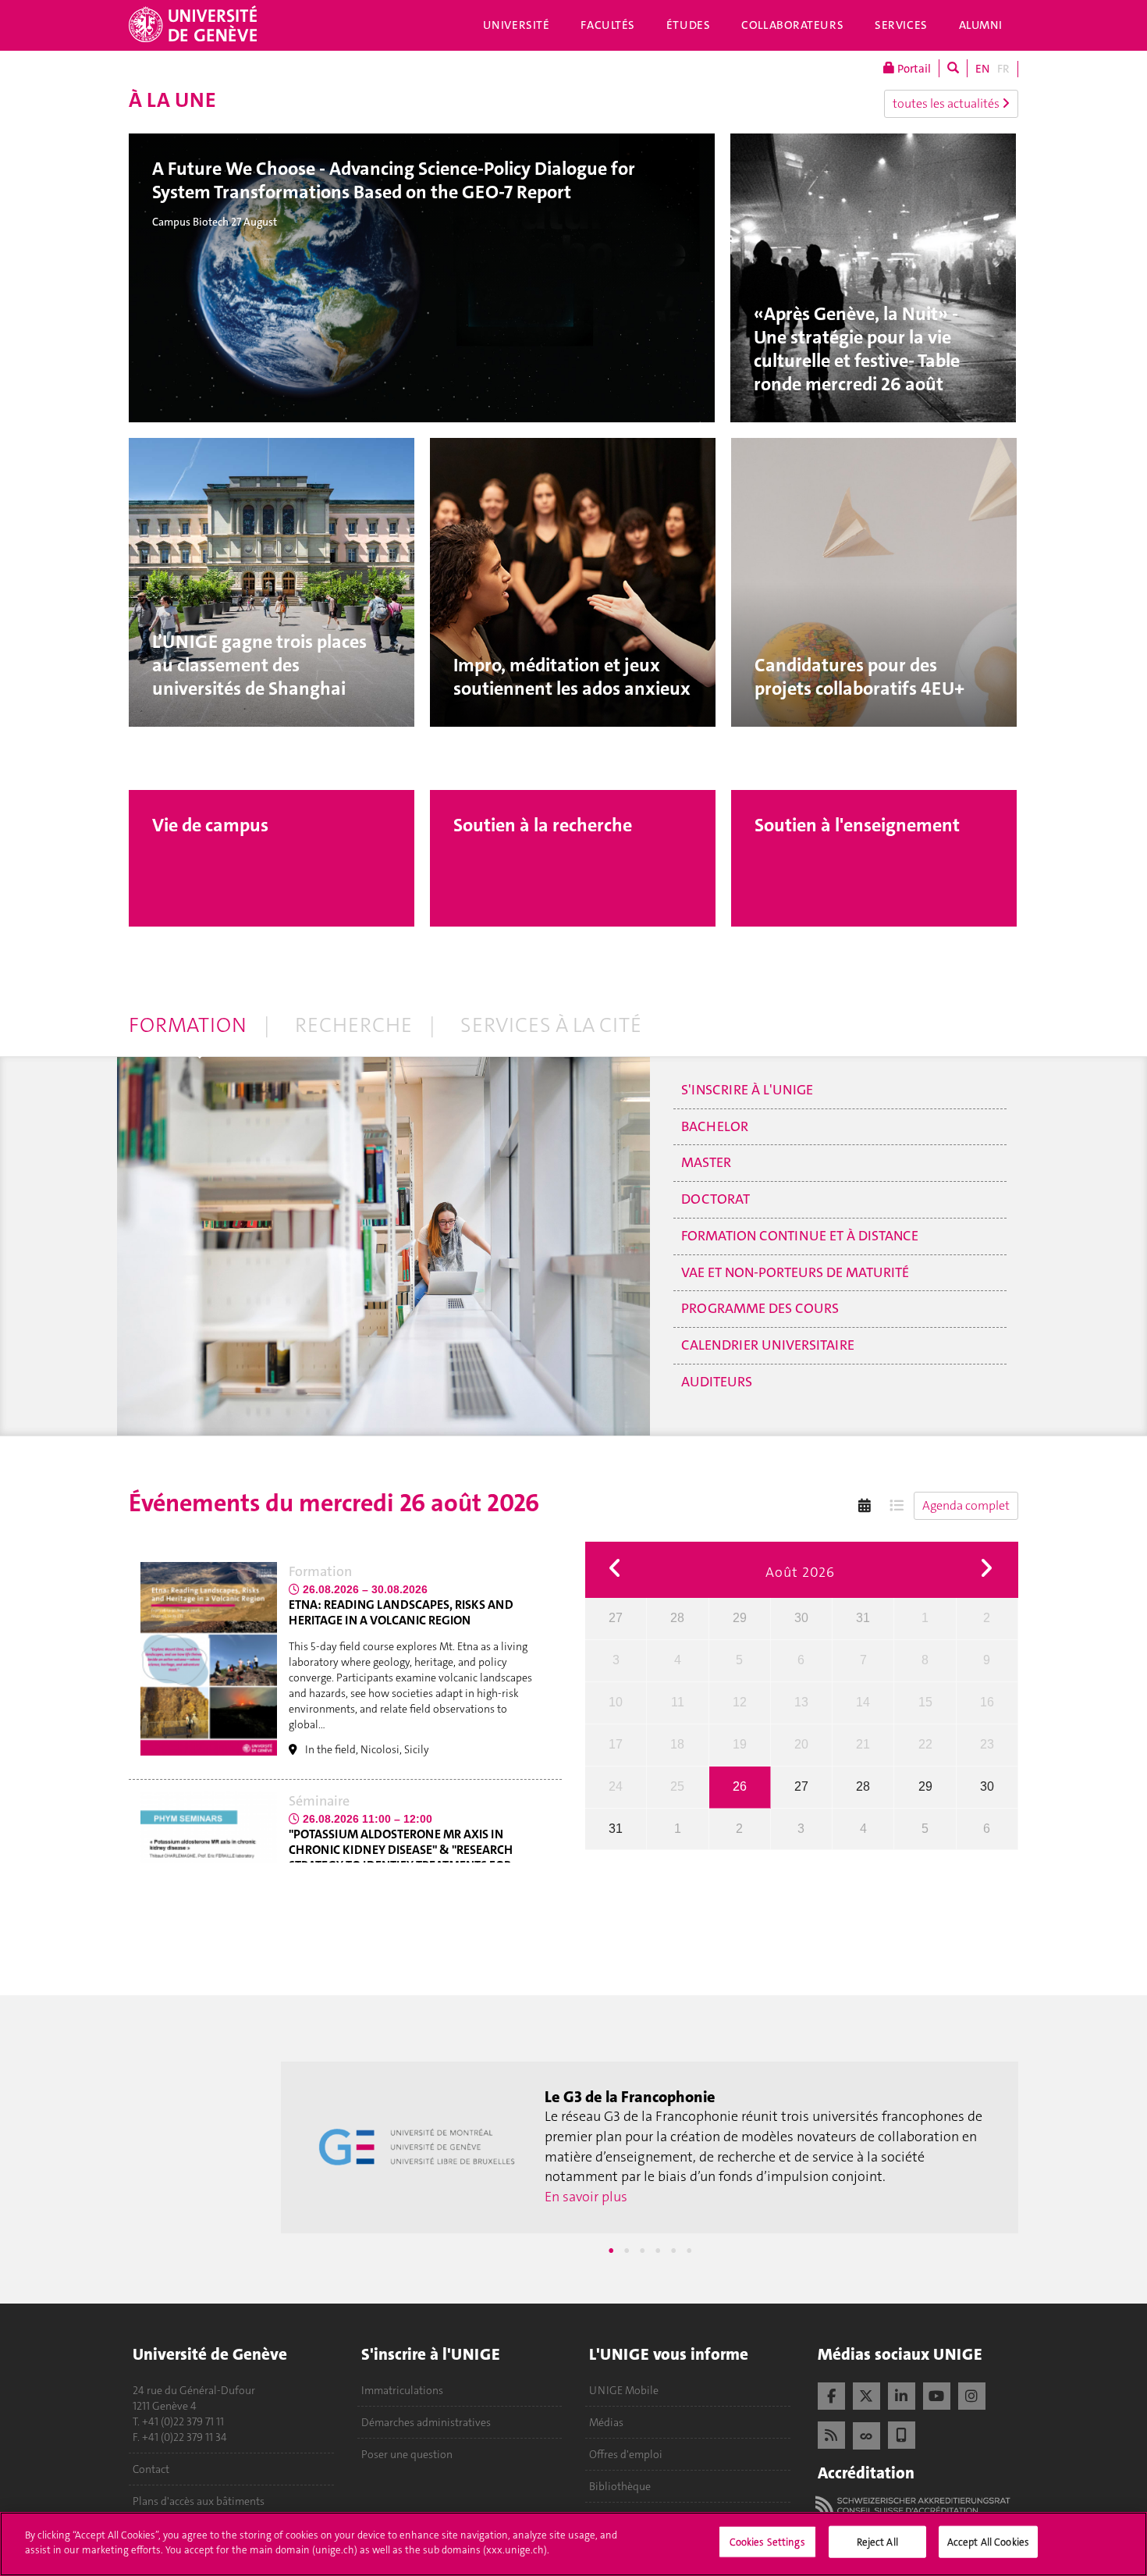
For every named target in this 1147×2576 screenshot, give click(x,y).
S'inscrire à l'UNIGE (747, 1090)
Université (517, 25)
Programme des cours (760, 1308)
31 (863, 1618)
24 (616, 1786)
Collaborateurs (792, 25)
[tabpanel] (650, 2147)
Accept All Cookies (988, 2542)
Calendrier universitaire (768, 1345)
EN (982, 69)
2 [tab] (627, 2250)
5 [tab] (673, 2250)
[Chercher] (953, 68)
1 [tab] (611, 2250)
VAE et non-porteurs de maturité (795, 1272)
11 (678, 1702)
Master (706, 1162)
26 (740, 1786)
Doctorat (716, 1199)
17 (616, 1744)
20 (801, 1744)
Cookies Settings (767, 2542)
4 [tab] (658, 2250)
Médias (606, 2422)
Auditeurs (717, 1382)
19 (740, 1744)
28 (677, 1618)
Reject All (877, 2542)
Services (901, 25)
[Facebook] (831, 2394)
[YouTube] (937, 2394)
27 (616, 1618)
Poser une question (407, 2454)
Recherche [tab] (353, 1025)
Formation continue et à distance (800, 1236)
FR (1003, 69)
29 (740, 1618)
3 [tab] (642, 2250)
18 (677, 1744)
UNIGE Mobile (624, 2390)
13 (801, 1702)
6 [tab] (689, 2250)
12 (740, 1702)
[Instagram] (972, 2394)
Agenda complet (966, 1505)
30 (801, 1618)
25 (677, 1786)
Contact (151, 2469)
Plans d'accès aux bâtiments (199, 2501)
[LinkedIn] (902, 2394)
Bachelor (715, 1126)
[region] (573, 2544)
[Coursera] (866, 2434)
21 (863, 1744)
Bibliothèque (620, 2486)
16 (987, 1702)
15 (925, 1702)
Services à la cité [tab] (551, 1025)
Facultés (608, 25)
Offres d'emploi (626, 2454)
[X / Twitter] (866, 2394)
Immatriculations (402, 2390)
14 (863, 1702)
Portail (913, 69)
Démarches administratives (426, 2422)
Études (688, 25)
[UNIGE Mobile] (902, 2433)
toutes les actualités (947, 103)
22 (925, 1744)
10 (616, 1702)
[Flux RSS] (831, 2433)
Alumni (981, 25)
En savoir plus (586, 2186)
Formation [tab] (188, 1025)
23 (987, 1744)
